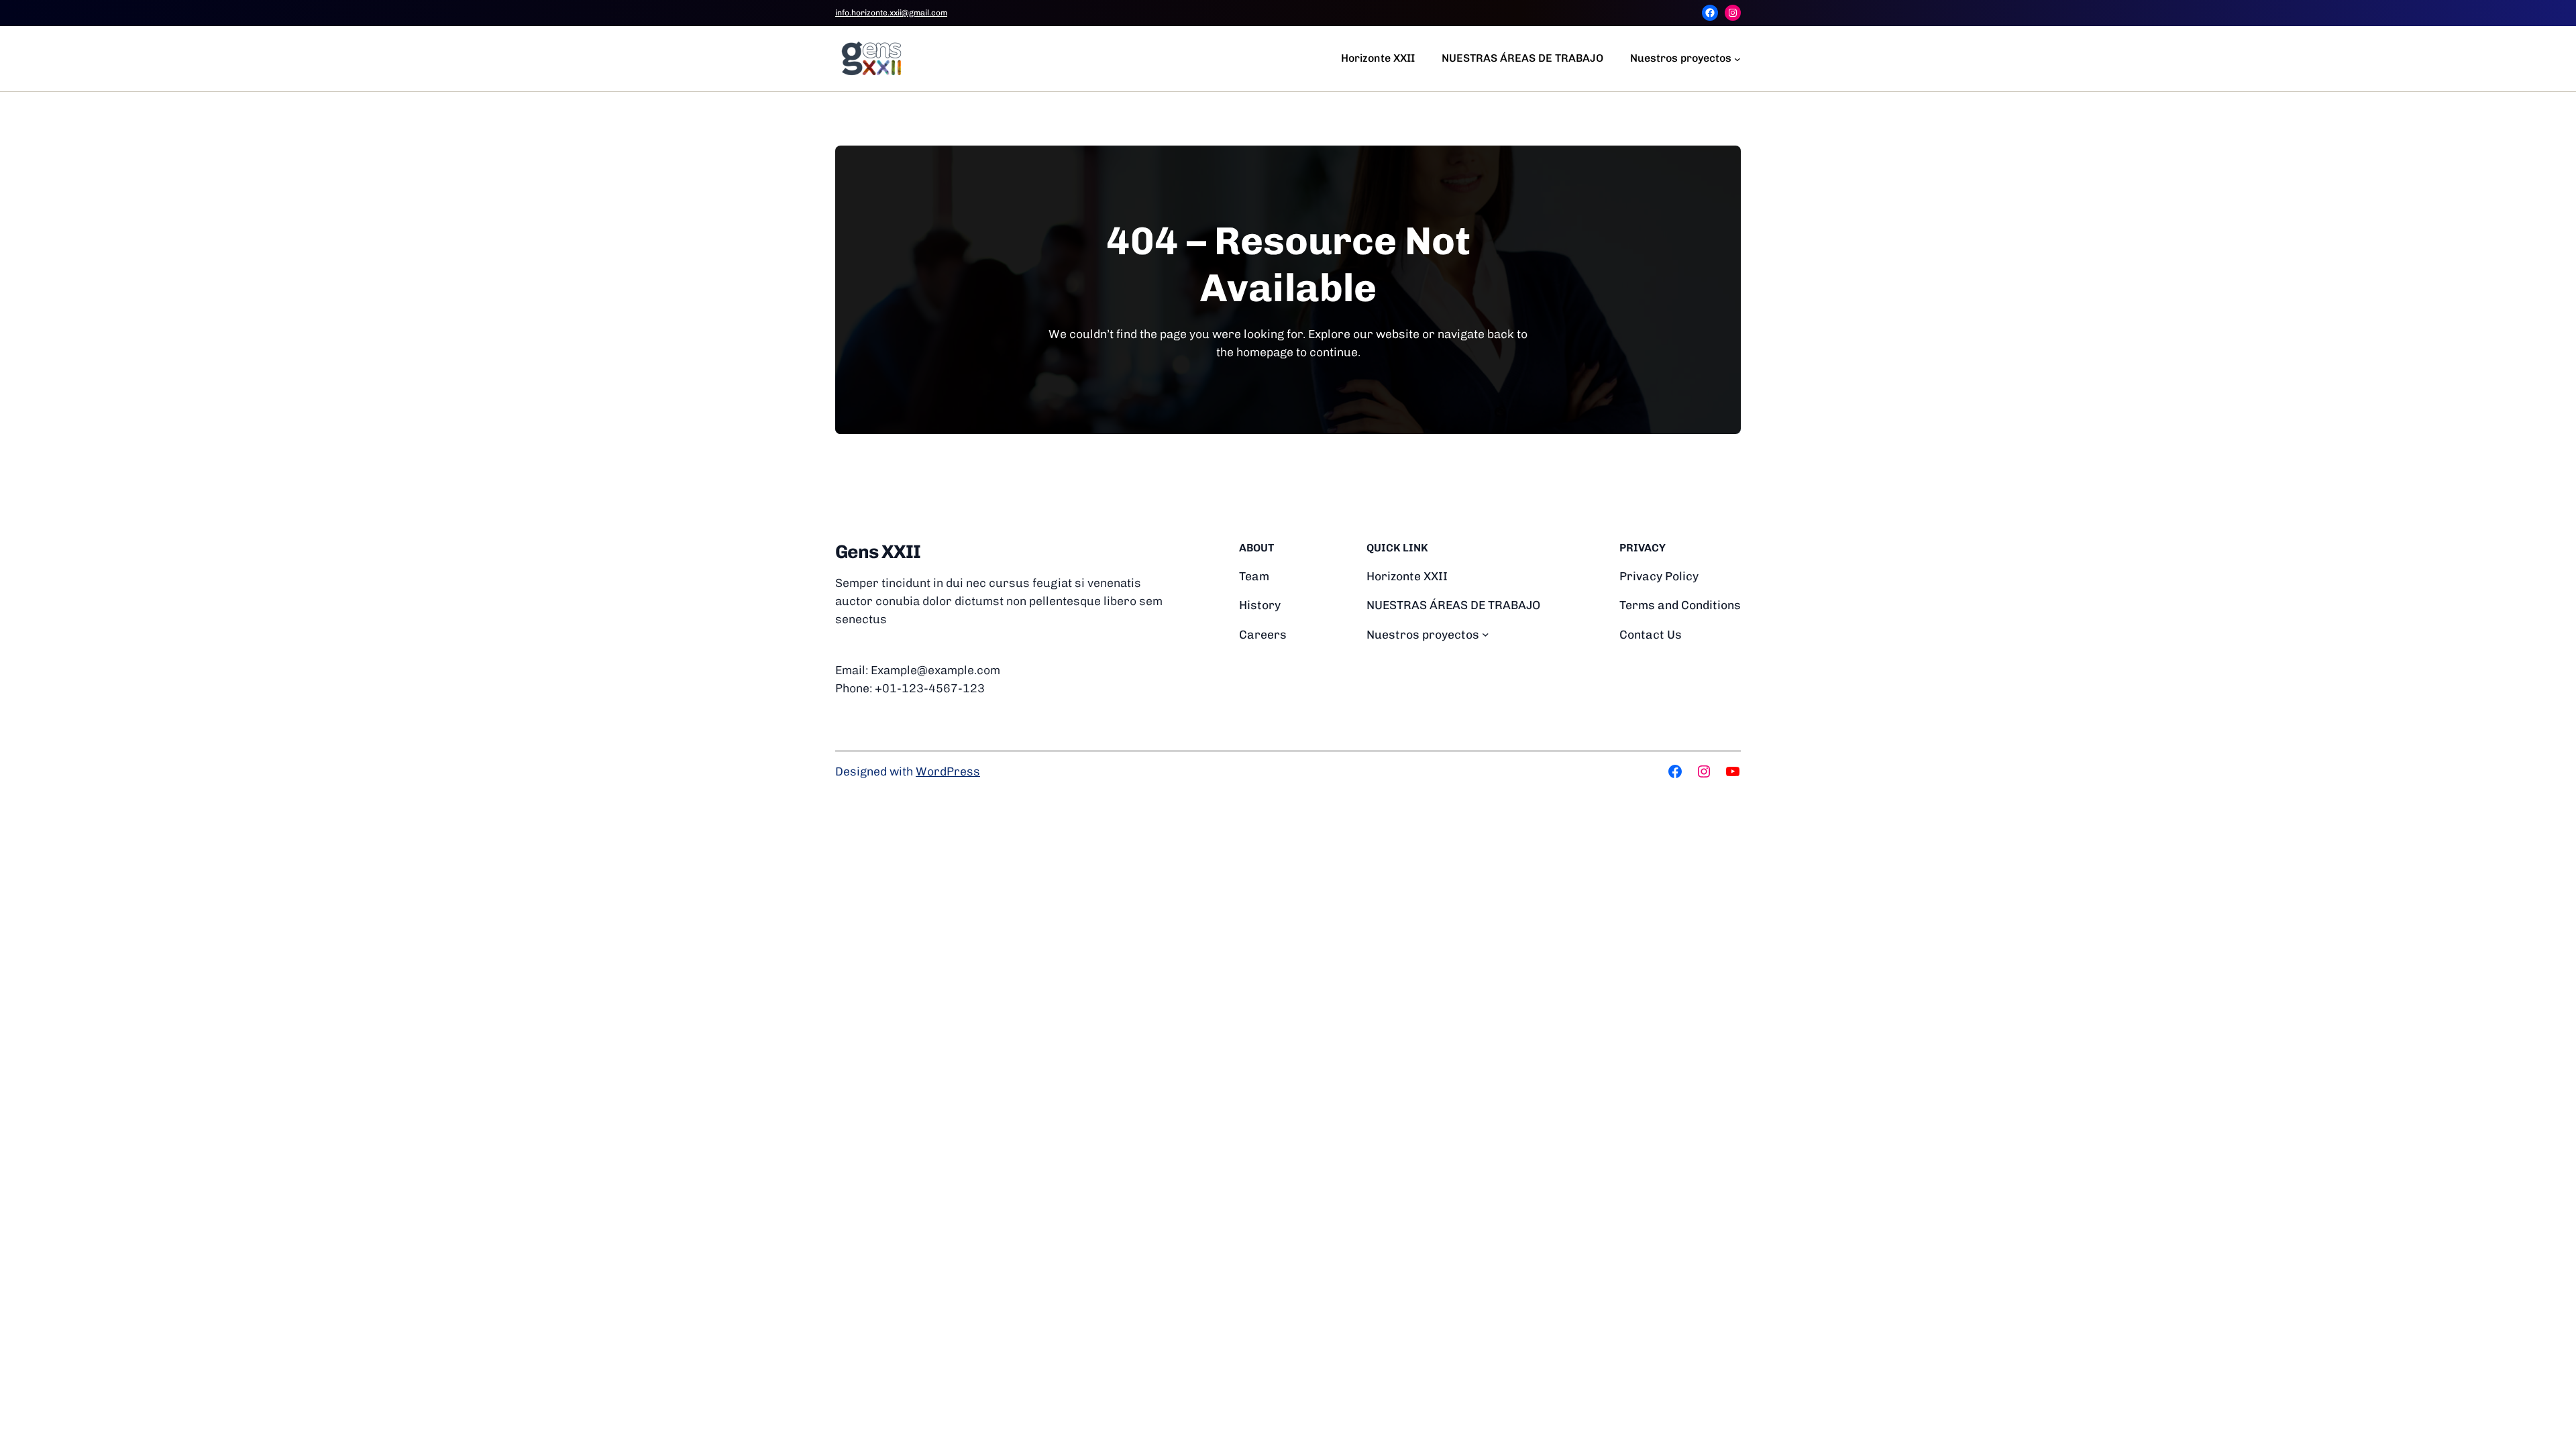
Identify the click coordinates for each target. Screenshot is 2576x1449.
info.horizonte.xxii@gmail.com (891, 13)
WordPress (948, 771)
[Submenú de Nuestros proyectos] (1737, 58)
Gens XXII (878, 552)
